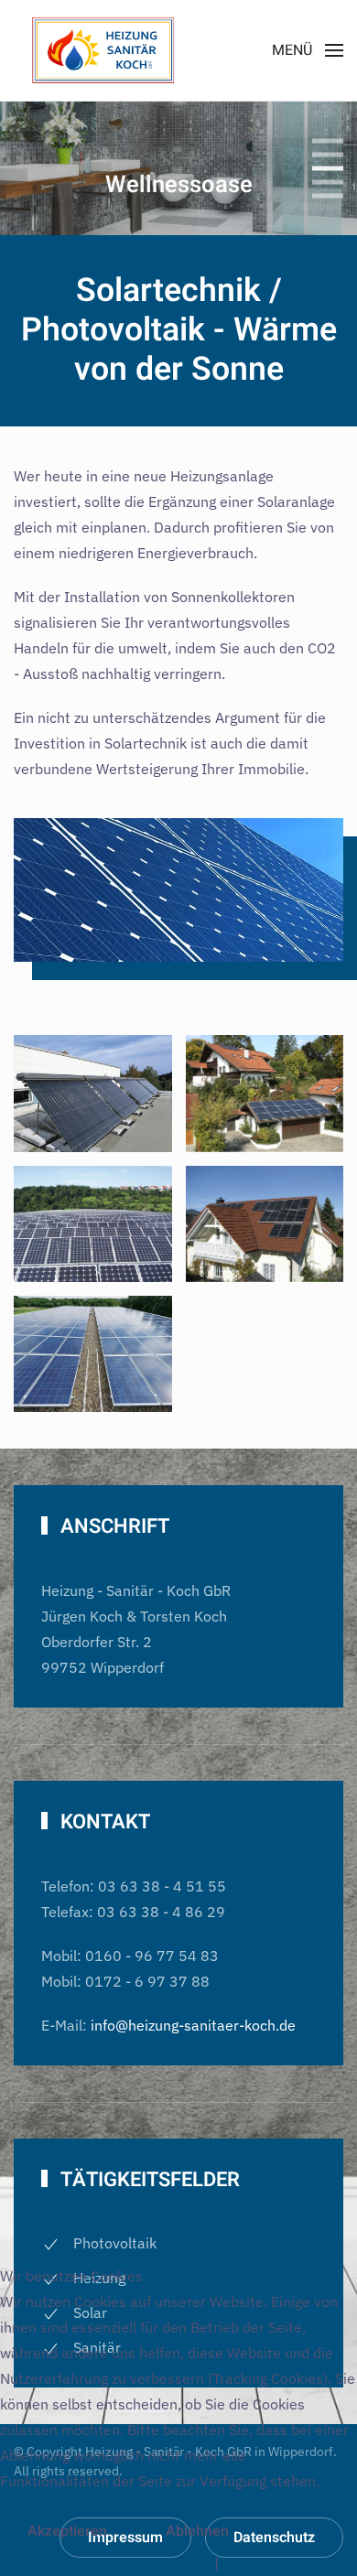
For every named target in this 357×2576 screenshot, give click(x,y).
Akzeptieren (67, 2531)
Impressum (260, 2563)
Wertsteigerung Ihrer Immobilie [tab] (328, 196)
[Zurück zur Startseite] (96, 50)
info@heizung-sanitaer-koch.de (193, 2025)
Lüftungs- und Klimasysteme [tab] (328, 183)
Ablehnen (197, 2531)
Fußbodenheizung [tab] (328, 155)
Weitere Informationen (135, 2563)
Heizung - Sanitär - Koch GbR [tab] (328, 141)
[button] (308, 50)
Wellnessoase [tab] (328, 169)
